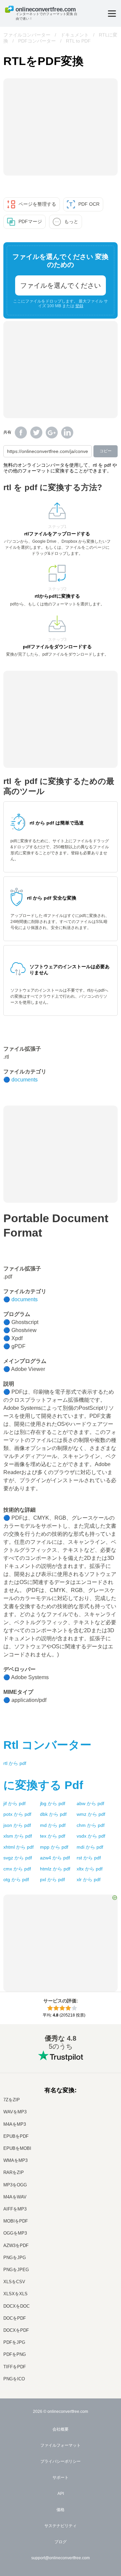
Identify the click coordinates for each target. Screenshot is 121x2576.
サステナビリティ (61, 2526)
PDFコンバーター (37, 41)
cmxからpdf (17, 1869)
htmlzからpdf (55, 1869)
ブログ (61, 2542)
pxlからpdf (52, 1879)
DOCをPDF (15, 2318)
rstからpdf (89, 1858)
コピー (106, 451)
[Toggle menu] (112, 14)
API (61, 2494)
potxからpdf (17, 1814)
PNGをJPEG (16, 2270)
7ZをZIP (12, 2100)
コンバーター (47, 1745)
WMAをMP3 (15, 2160)
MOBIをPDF (16, 2221)
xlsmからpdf (18, 1836)
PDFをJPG (14, 2342)
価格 (61, 2510)
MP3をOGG (15, 2185)
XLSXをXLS (15, 2294)
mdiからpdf (90, 1847)
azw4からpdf (55, 1858)
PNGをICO (14, 2379)
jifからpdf (14, 1803)
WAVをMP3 (15, 2112)
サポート (61, 2478)
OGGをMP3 (15, 2233)
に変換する (43, 1785)
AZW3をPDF (16, 2245)
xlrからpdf (89, 1879)
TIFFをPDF (15, 2367)
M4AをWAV (15, 2197)
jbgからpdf (53, 1803)
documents (25, 1080)
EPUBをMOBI (17, 2148)
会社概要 (61, 2429)
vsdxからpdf (91, 1836)
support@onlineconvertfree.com (61, 2558)
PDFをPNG (15, 2354)
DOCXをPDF (16, 2330)
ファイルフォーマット (61, 2445)
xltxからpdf (90, 1869)
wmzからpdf (91, 1814)
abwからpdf (90, 1803)
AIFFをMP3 (15, 2209)
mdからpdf (53, 1825)
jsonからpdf (17, 1825)
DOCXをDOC (16, 2306)
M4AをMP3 (15, 2124)
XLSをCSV (14, 2282)
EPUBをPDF (16, 2136)
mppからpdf (54, 1847)
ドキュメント (75, 35)
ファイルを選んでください (61, 285)
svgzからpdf (18, 1858)
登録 (79, 306)
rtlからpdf (15, 1763)
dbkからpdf (53, 1814)
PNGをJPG (15, 2258)
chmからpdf (91, 1825)
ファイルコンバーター (27, 35)
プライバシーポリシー (61, 2461)
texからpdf (53, 1836)
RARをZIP (14, 2172)
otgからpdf (16, 1879)
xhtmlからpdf (18, 1847)
